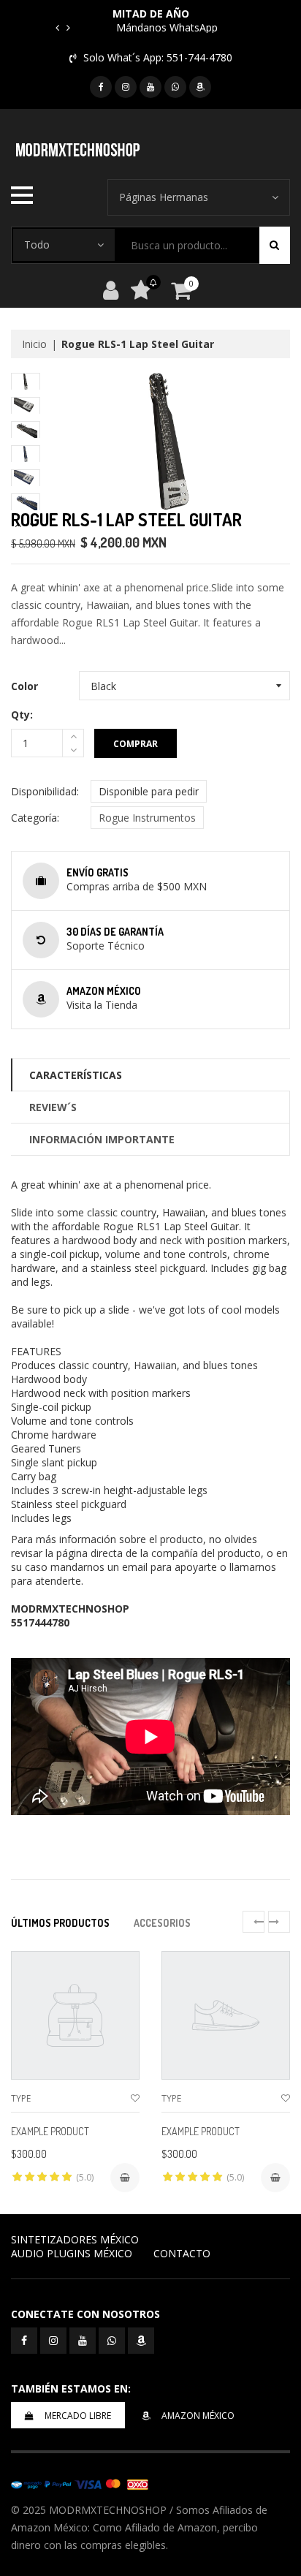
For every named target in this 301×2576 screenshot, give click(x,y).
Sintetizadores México (75, 2239)
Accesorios (162, 1923)
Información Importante (102, 1139)
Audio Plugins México (72, 2253)
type (21, 2098)
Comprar (136, 744)
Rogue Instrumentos (147, 818)
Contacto (182, 2253)
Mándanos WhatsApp (167, 27)
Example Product (50, 2131)
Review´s (53, 1107)
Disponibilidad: (45, 791)
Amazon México (198, 2416)
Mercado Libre (78, 2416)
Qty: (22, 715)
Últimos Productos (60, 1923)
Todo (37, 245)
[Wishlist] (135, 2098)
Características (76, 1075)
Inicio (34, 344)
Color (24, 686)
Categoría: (35, 818)
